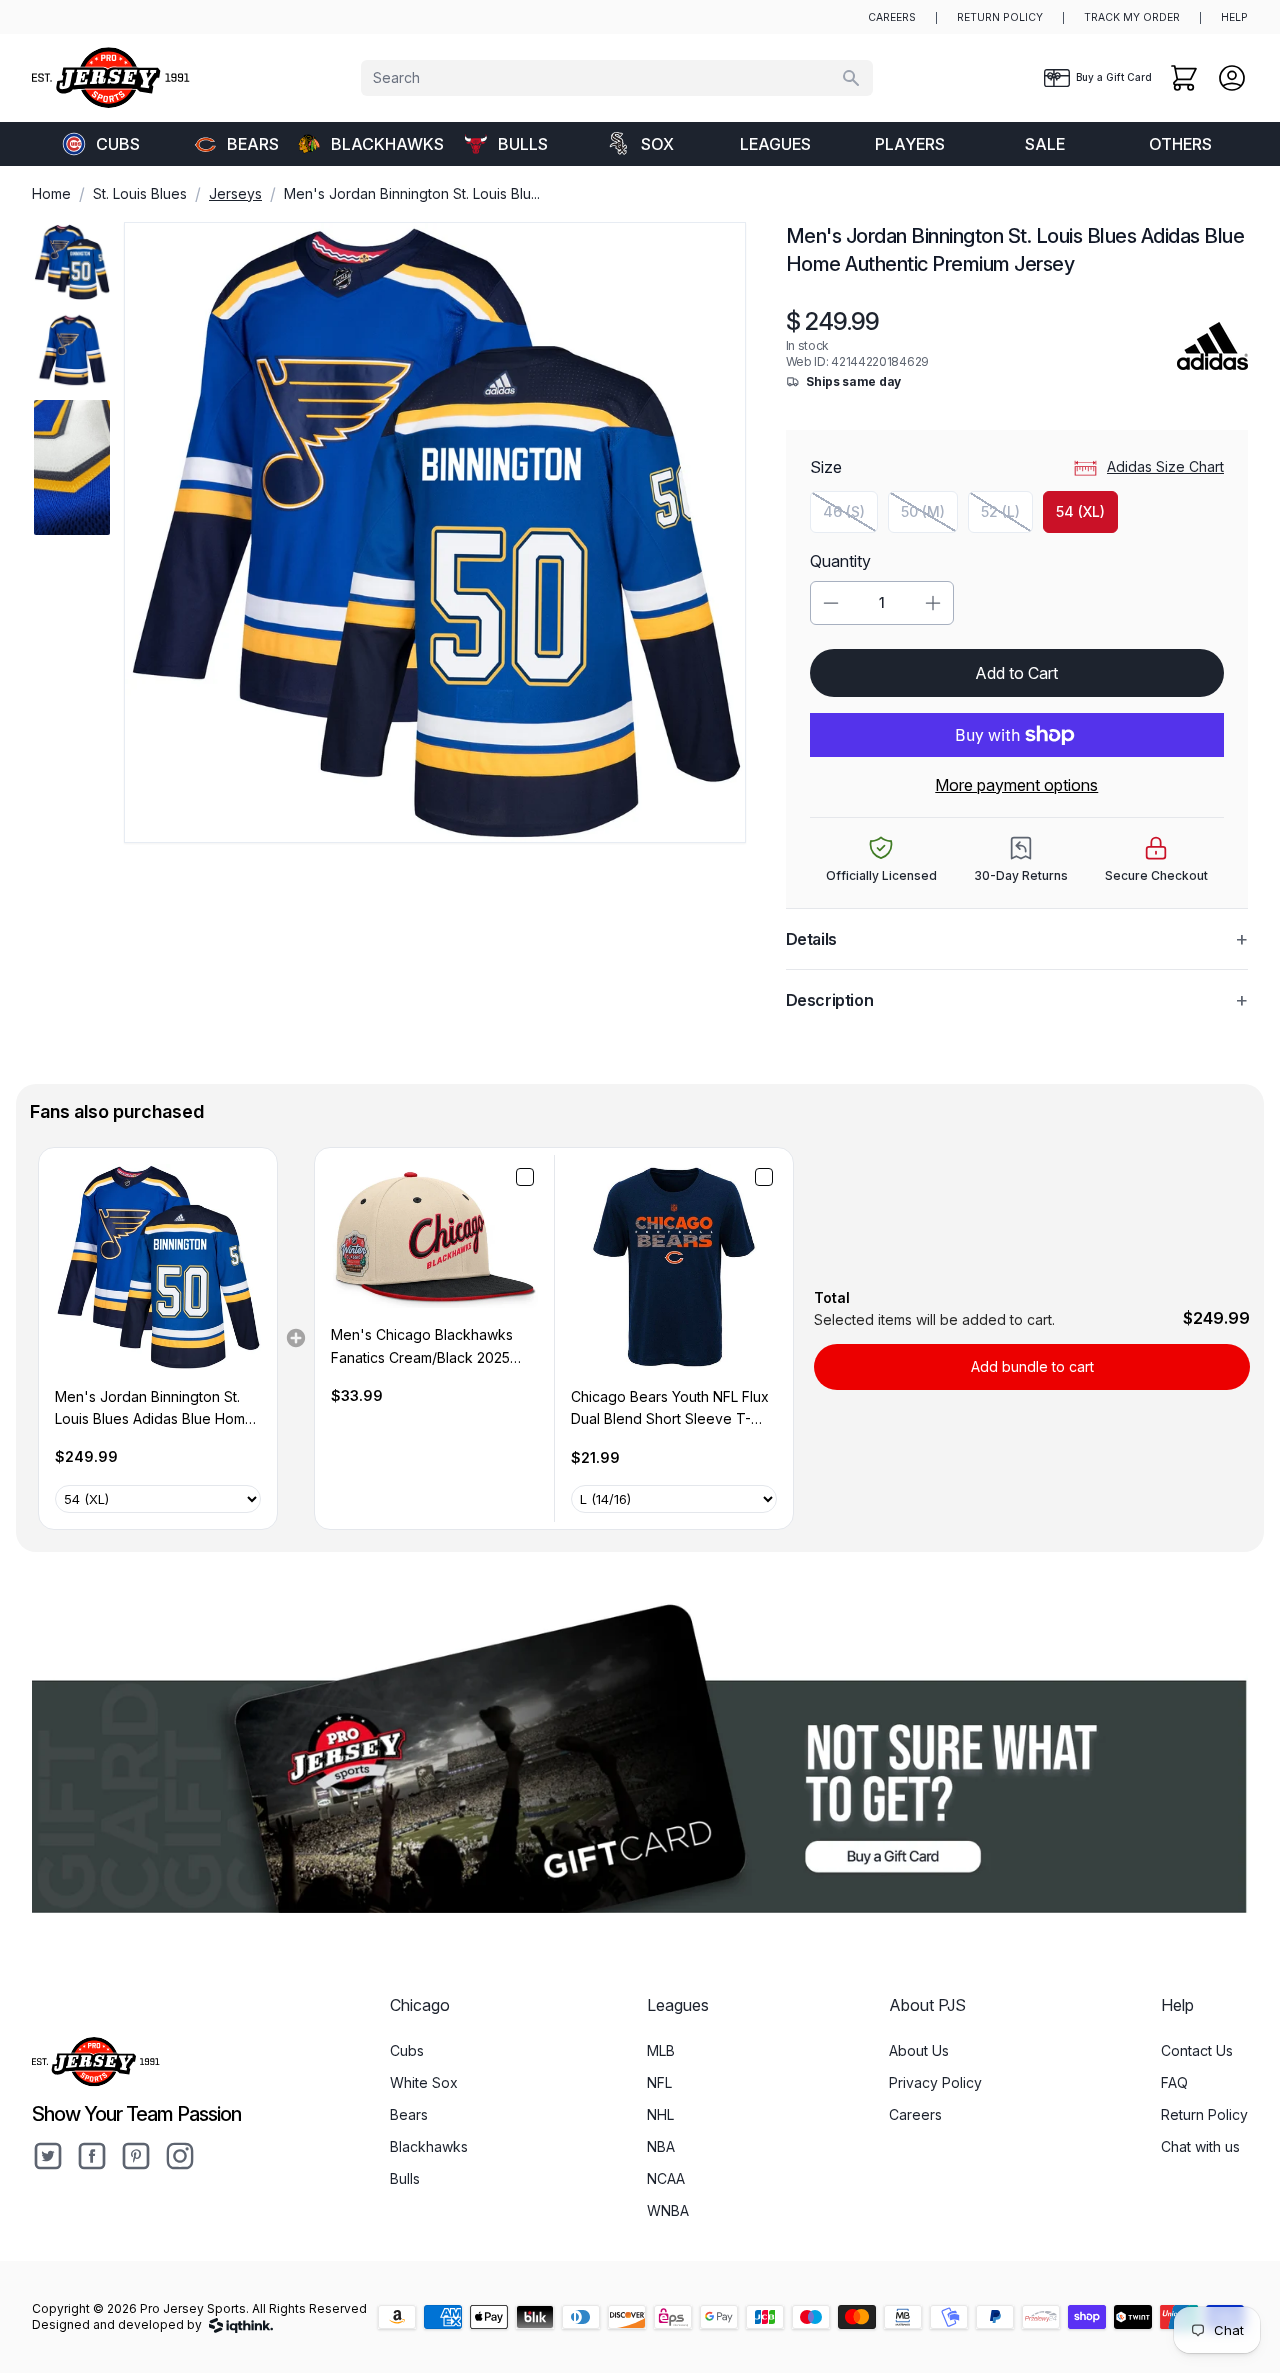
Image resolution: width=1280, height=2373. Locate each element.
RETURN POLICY (1000, 17)
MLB (661, 2050)
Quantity (840, 561)
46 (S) (850, 516)
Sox (657, 144)
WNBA (668, 2210)
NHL (660, 2114)
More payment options (1016, 785)
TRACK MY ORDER (1132, 17)
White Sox (424, 2082)
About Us (919, 2050)
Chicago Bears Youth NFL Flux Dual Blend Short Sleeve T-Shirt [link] (670, 1409)
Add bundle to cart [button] (1032, 1366)
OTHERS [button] (1180, 144)
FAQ (1174, 2082)
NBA (661, 2146)
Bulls (523, 144)
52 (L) (1007, 516)
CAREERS (892, 17)
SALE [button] (1045, 144)
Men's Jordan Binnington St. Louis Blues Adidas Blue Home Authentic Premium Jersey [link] (154, 1409)
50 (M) (929, 516)
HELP (1234, 17)
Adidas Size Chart (1165, 466)
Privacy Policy (935, 2082)
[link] (158, 1267)
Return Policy (1204, 2114)
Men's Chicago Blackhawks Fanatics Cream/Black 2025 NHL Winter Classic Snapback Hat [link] (428, 1347)
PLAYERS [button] (910, 144)
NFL (659, 2082)
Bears (253, 144)
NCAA (666, 2178)
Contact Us (1197, 2050)
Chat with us (1200, 2146)
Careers (915, 2114)
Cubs (118, 144)
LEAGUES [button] (775, 144)
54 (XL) (1080, 511)
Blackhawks (384, 144)
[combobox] (617, 78)
